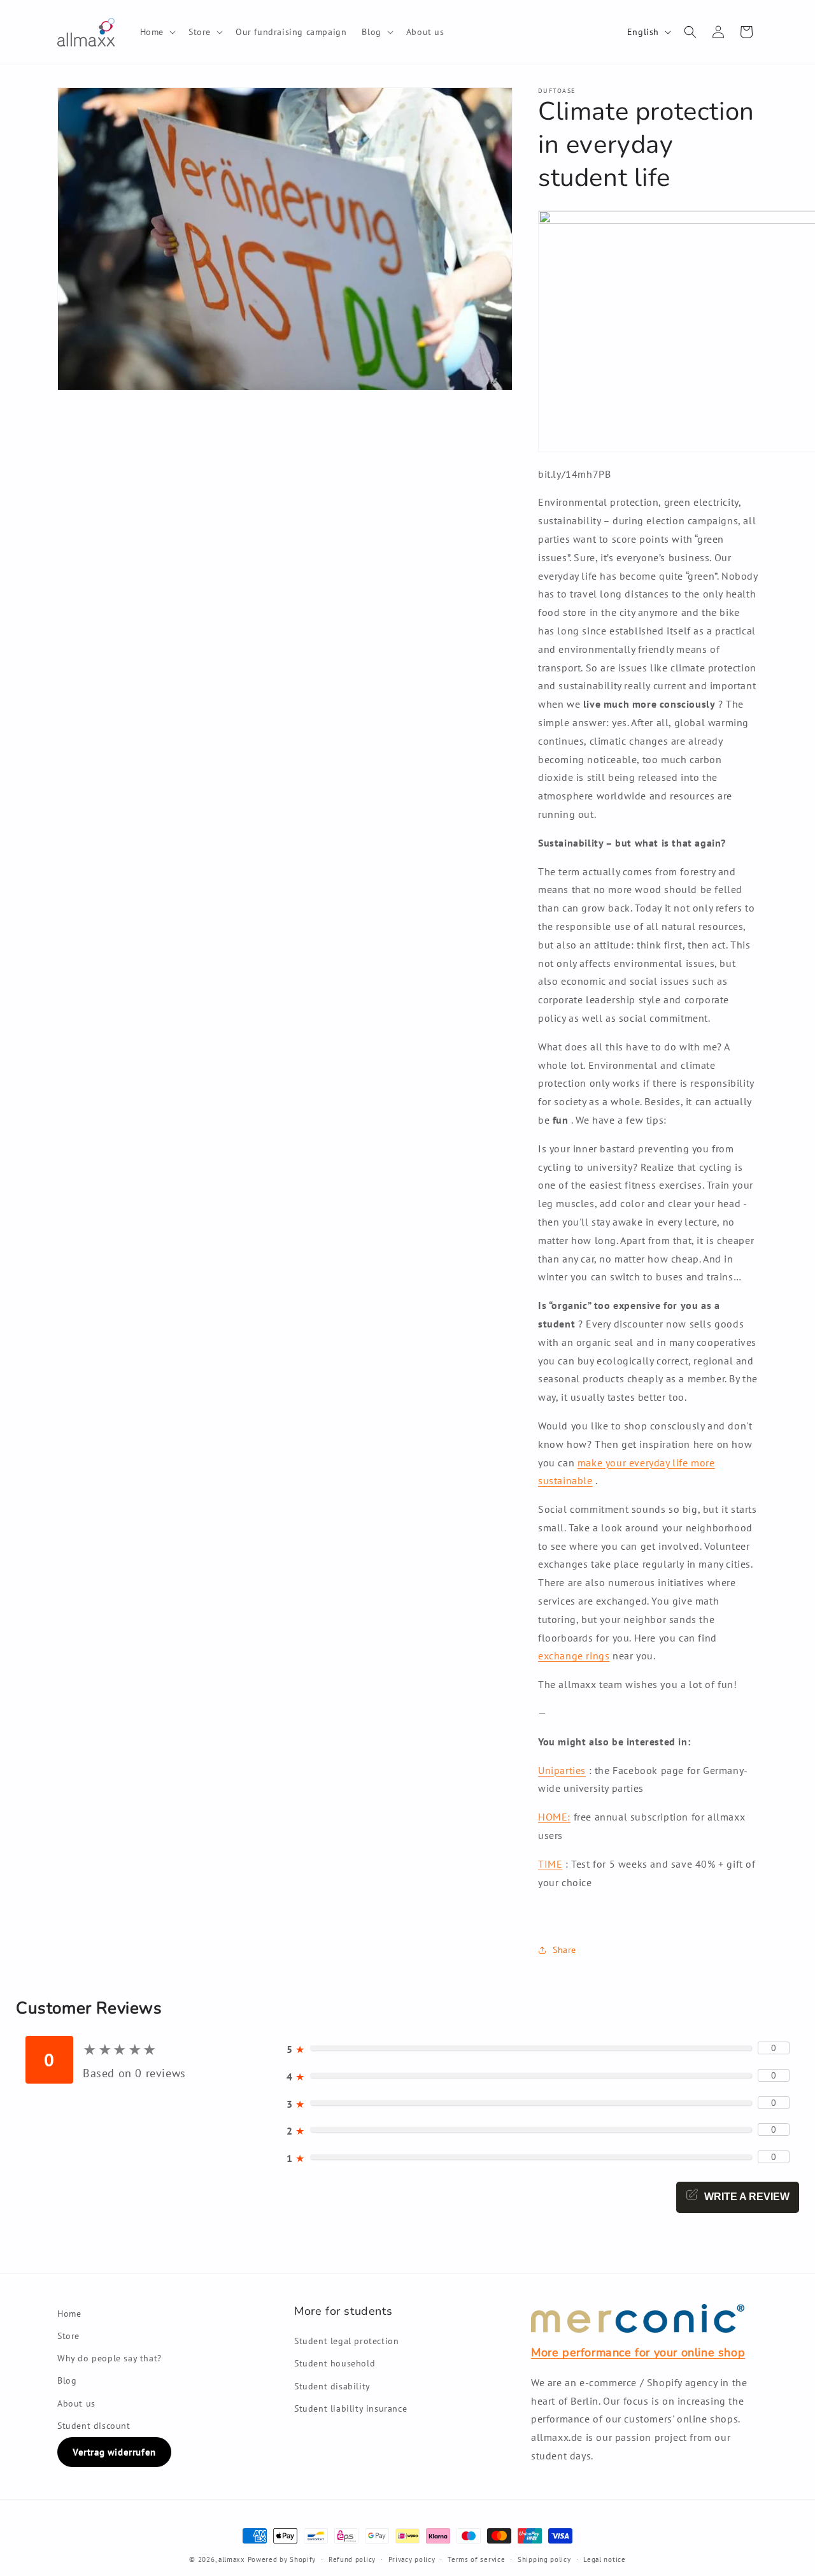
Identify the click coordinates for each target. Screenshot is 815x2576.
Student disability (332, 2386)
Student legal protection (346, 2341)
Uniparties (562, 1770)
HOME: (554, 1817)
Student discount (94, 2426)
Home (69, 2314)
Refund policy (352, 2559)
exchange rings (574, 1656)
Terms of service (476, 2559)
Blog (67, 2380)
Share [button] (564, 1950)
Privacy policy (412, 2559)
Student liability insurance (351, 2408)
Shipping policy (544, 2559)
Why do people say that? (110, 2358)
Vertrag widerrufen (114, 2452)
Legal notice (604, 2559)
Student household (335, 2363)
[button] (157, 32)
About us (76, 2403)
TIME (550, 1864)
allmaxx (232, 2559)
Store (68, 2336)
